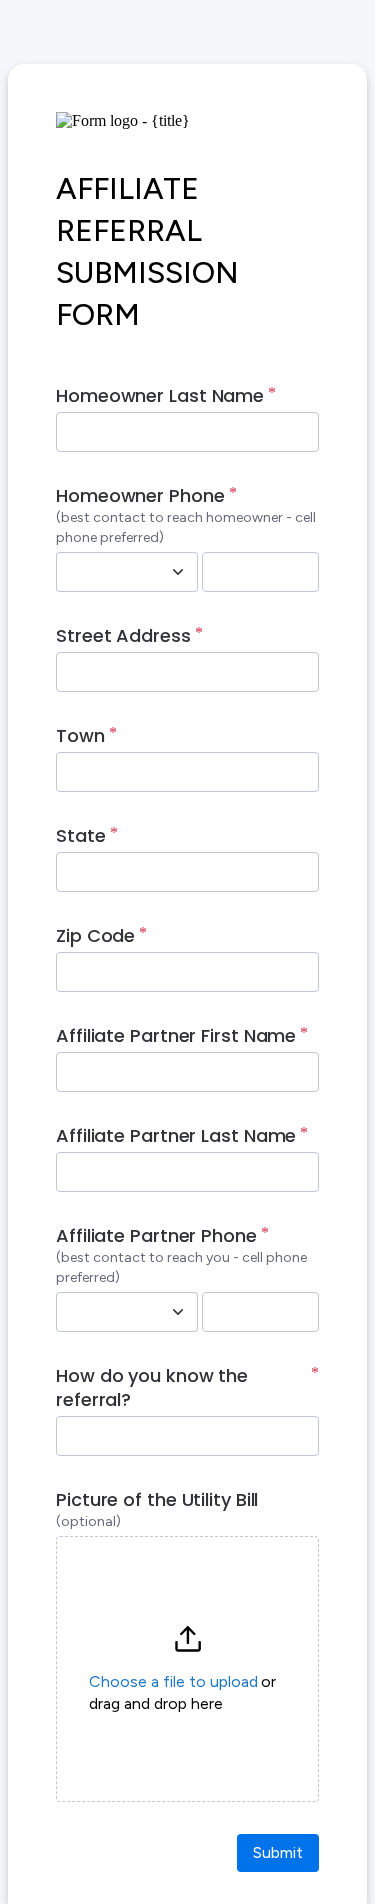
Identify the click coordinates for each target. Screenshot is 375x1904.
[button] (187, 1669)
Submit (278, 1852)
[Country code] (178, 572)
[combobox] (105, 572)
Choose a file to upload (173, 1681)
